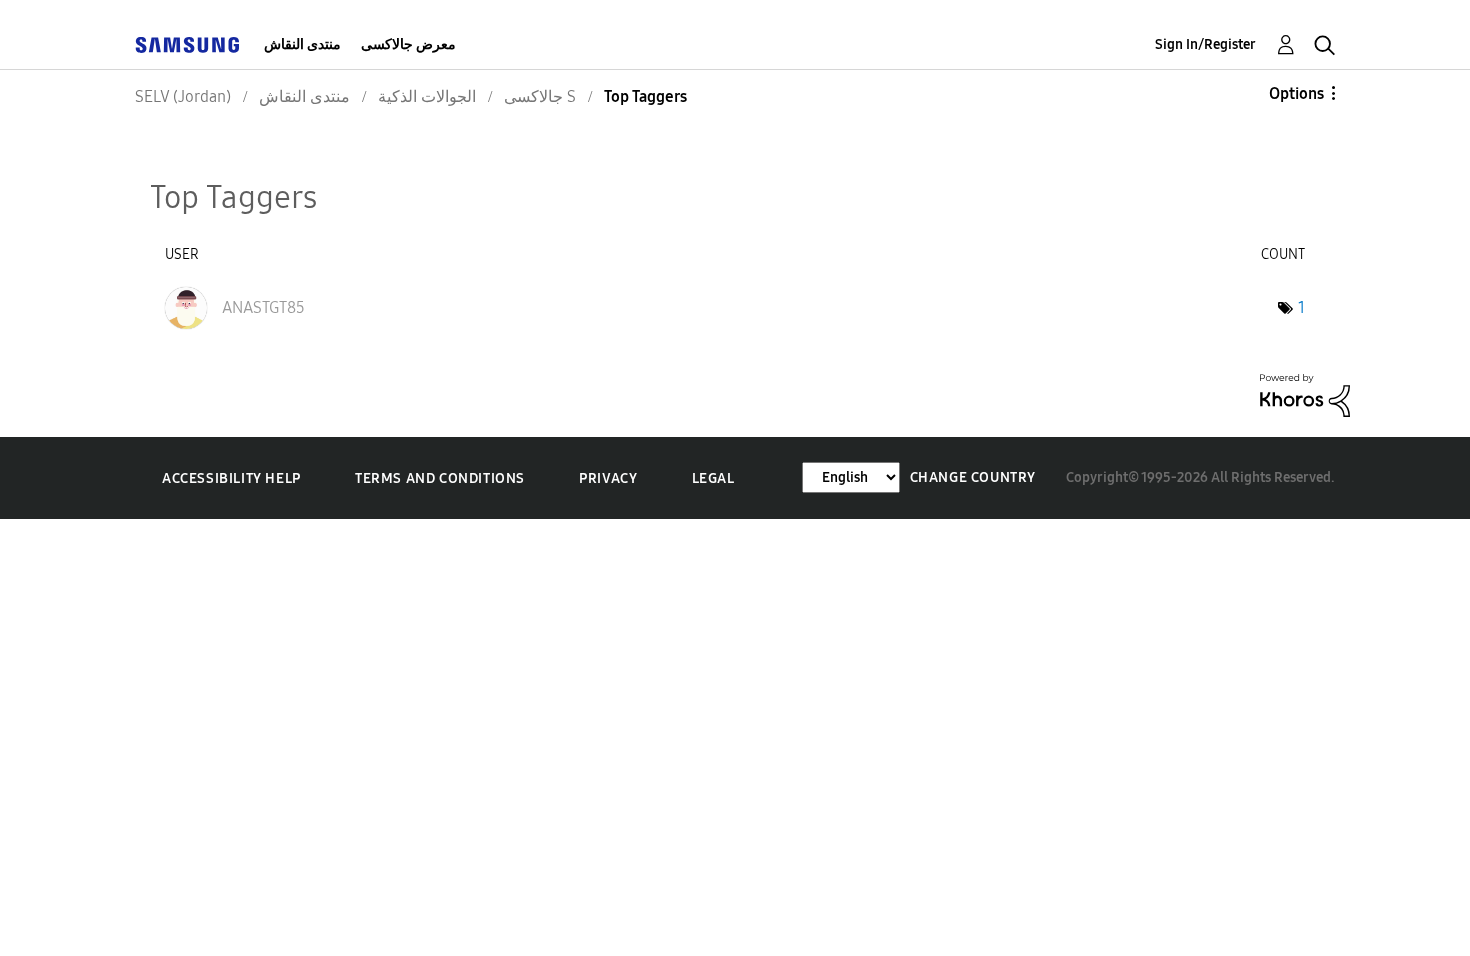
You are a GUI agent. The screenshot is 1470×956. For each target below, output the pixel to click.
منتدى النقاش (302, 44)
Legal (713, 478)
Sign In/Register (1205, 44)
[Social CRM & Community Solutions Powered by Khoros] (1305, 393)
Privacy (608, 478)
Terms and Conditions (440, 478)
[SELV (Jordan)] (187, 44)
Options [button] (1296, 93)
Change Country (973, 477)
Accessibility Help (231, 478)
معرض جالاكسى (408, 44)
